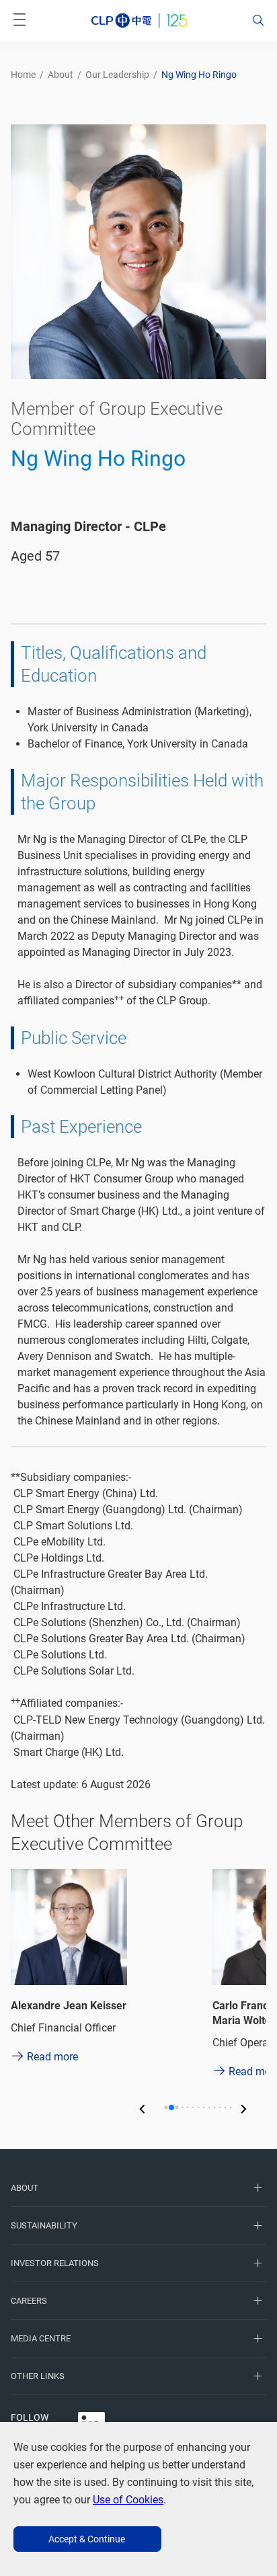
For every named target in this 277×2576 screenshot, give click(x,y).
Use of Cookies (128, 2500)
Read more (52, 2057)
